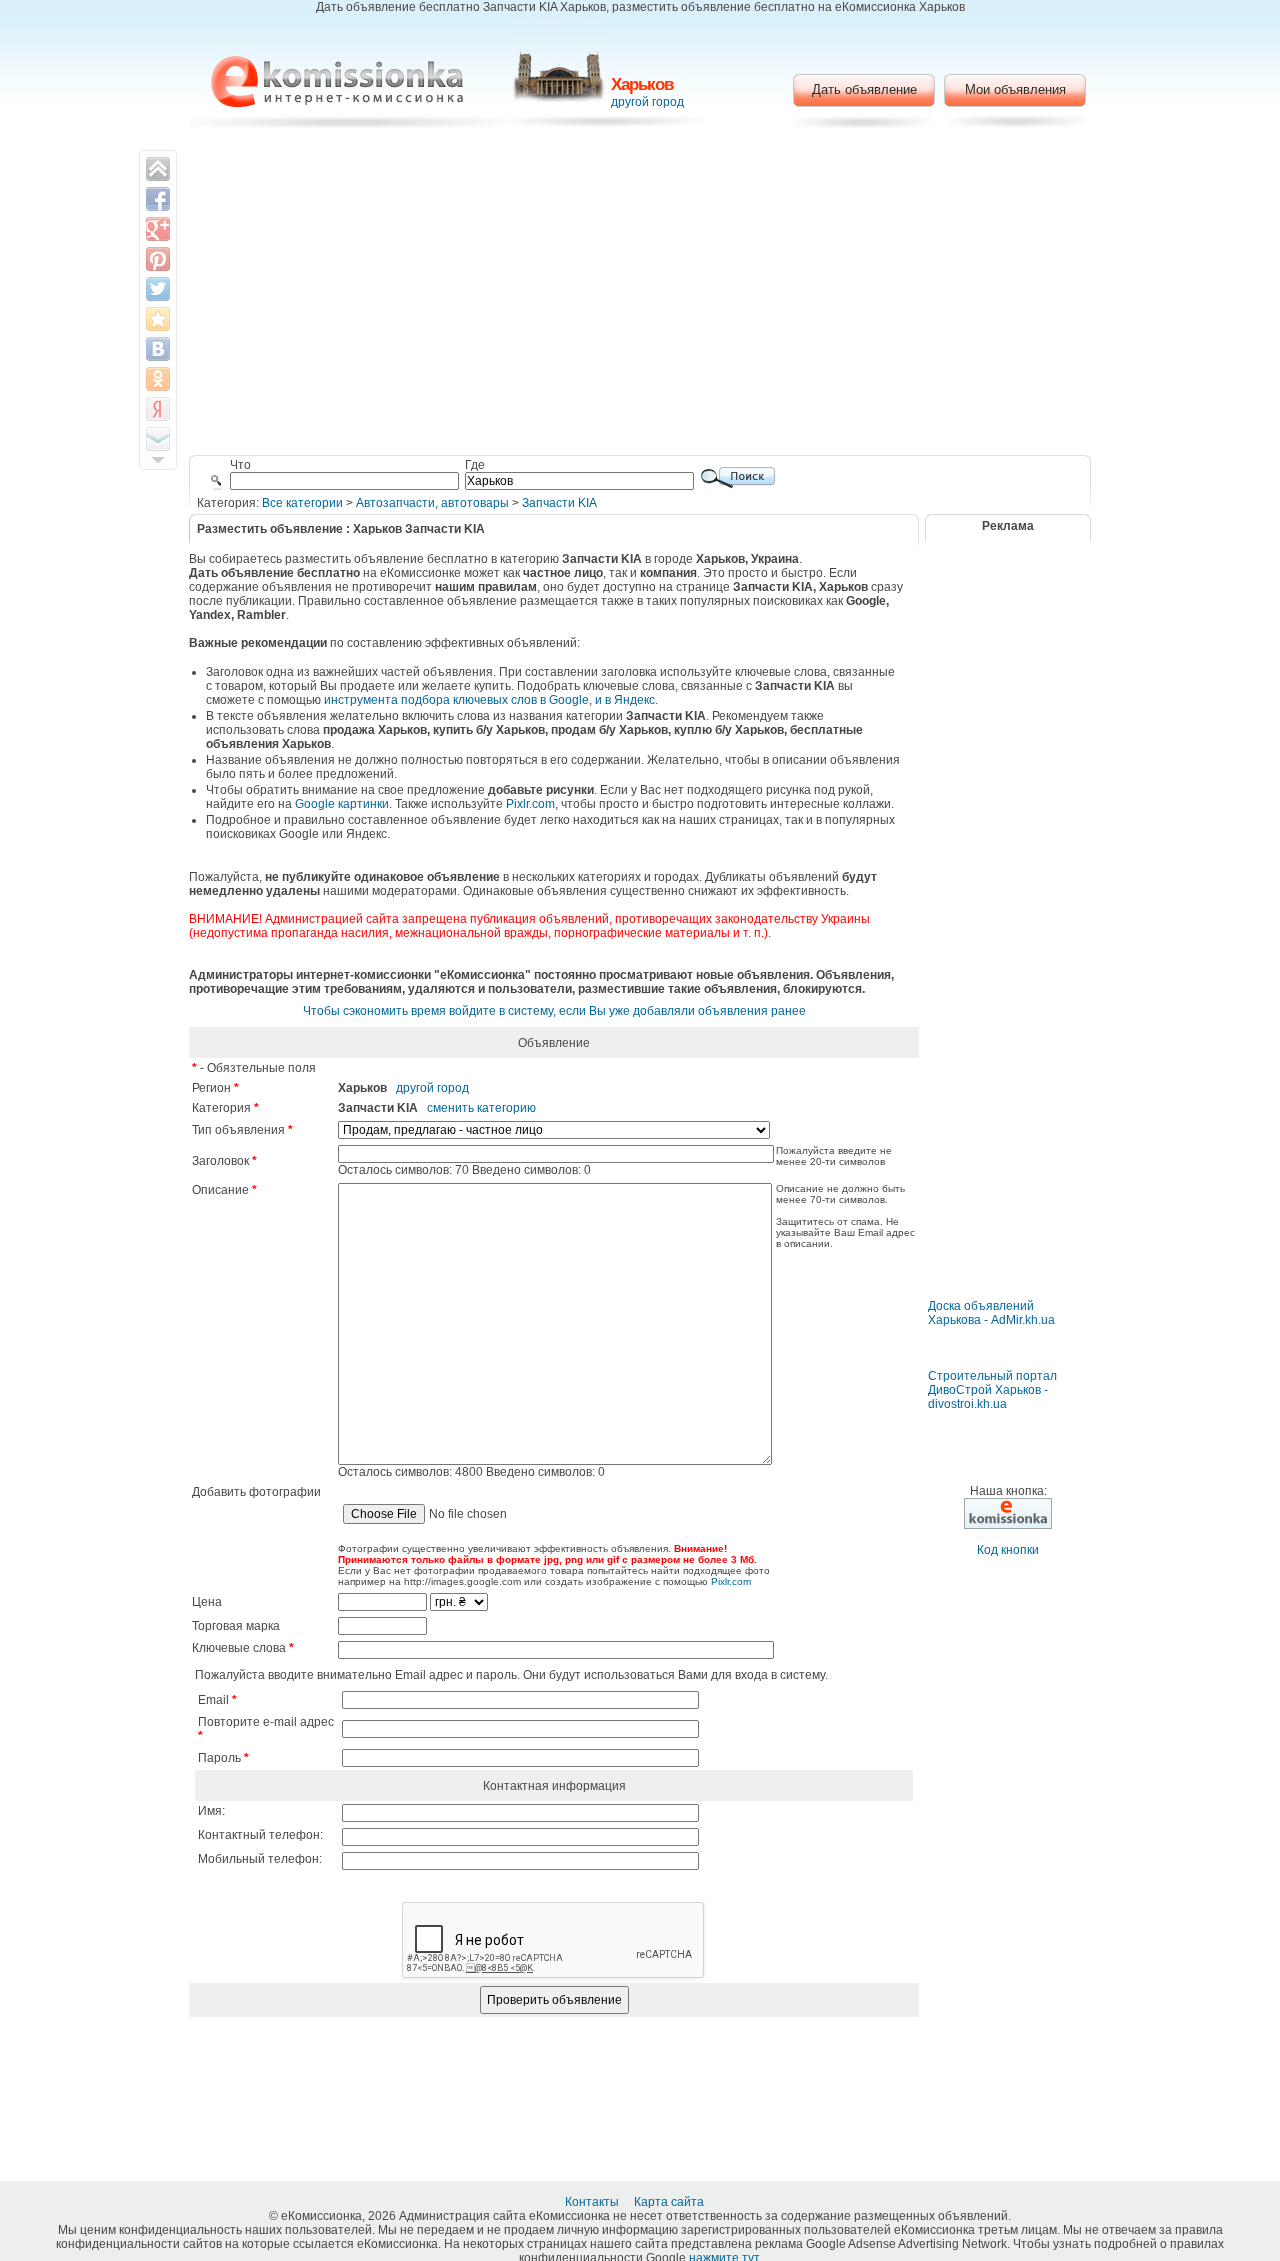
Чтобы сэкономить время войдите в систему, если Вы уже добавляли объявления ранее (554, 1011)
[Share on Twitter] (158, 289)
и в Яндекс (625, 700)
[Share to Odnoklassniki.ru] (158, 379)
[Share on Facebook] (158, 199)
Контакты (593, 2202)
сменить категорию (481, 1108)
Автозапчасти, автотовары (432, 503)
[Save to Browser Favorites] (158, 319)
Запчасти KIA (559, 503)
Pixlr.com (530, 804)
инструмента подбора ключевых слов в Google (456, 700)
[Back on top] (158, 169)
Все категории (302, 503)
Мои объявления (1015, 89)
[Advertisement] (640, 295)
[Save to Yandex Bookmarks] (158, 409)
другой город (647, 102)
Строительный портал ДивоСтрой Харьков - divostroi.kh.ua (992, 1390)
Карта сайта (670, 2202)
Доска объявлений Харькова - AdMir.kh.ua (991, 1313)
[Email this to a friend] (158, 439)
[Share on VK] (158, 349)
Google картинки (342, 804)
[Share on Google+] (158, 229)
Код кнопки (1008, 1550)
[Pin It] (158, 259)
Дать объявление (864, 89)
